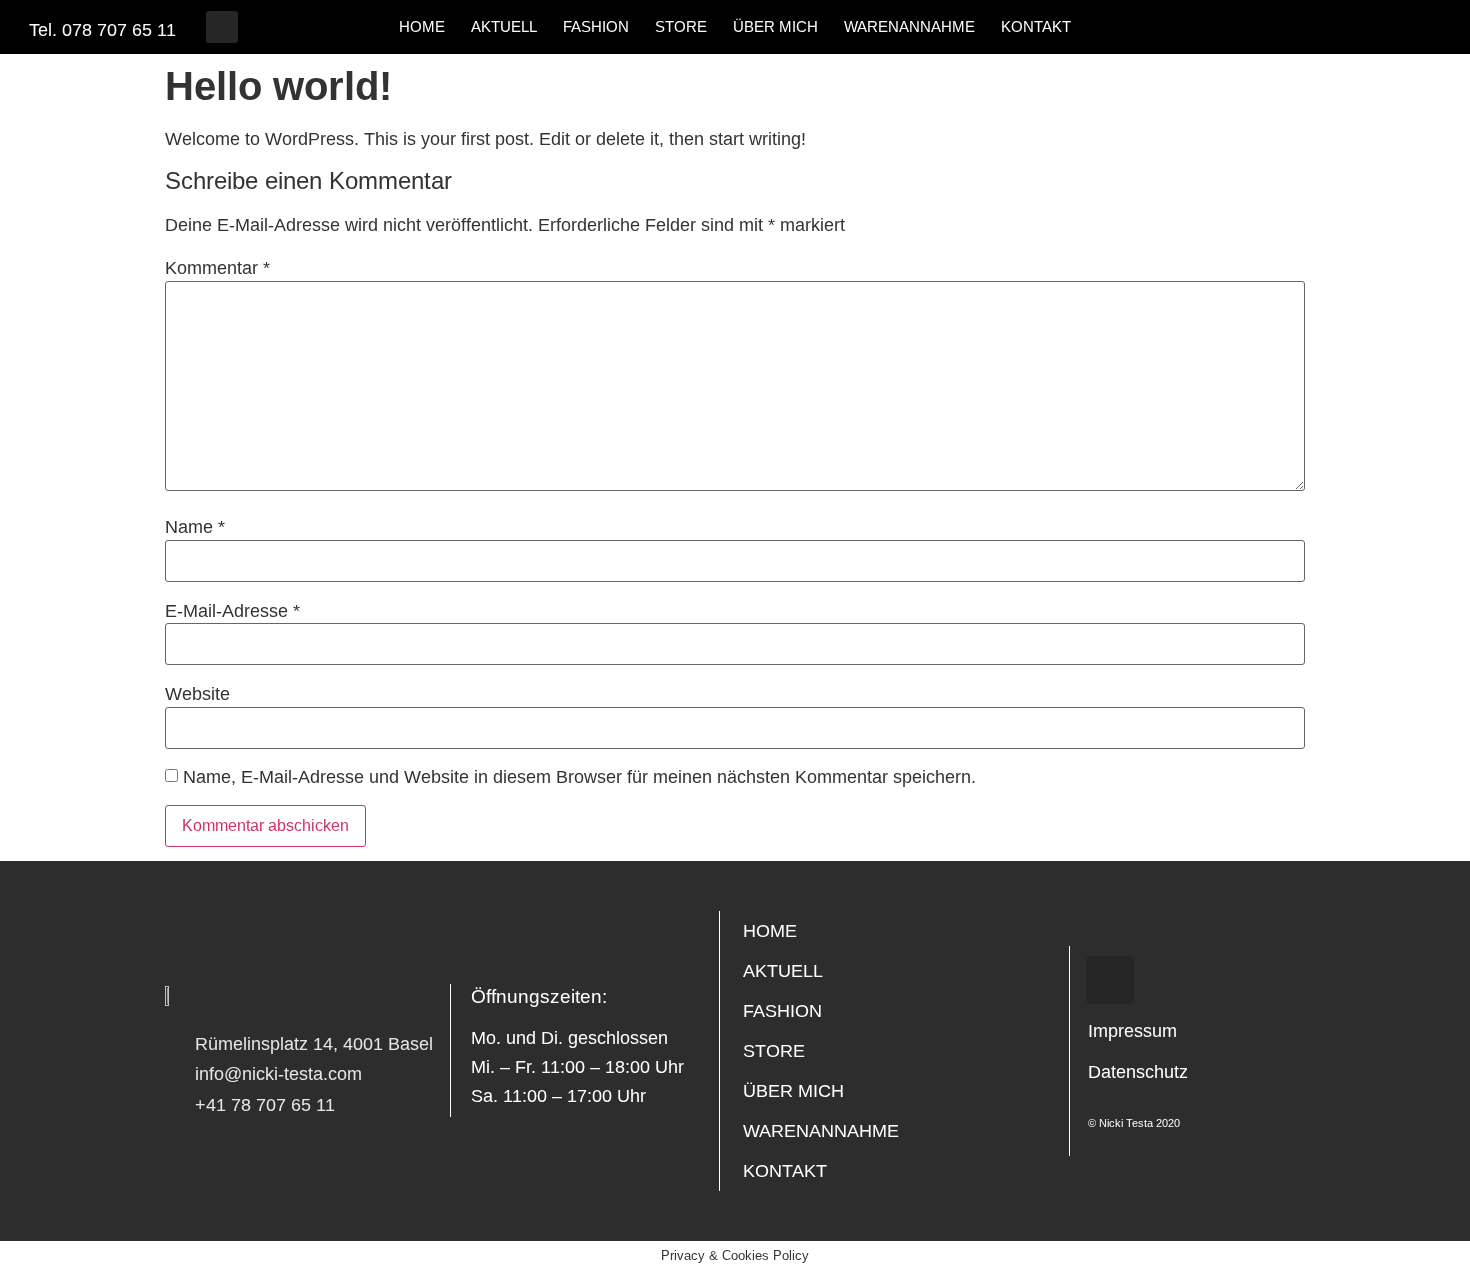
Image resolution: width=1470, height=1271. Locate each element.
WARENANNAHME (909, 26)
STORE (681, 26)
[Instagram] (222, 27)
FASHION (596, 26)
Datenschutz (1138, 1072)
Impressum (1132, 1031)
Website (197, 694)
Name (195, 527)
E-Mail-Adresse (232, 611)
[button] (1122, 27)
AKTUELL (504, 26)
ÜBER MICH (775, 26)
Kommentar (217, 268)
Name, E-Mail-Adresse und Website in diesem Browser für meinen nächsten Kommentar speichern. (579, 777)
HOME (422, 26)
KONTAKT (1036, 26)
